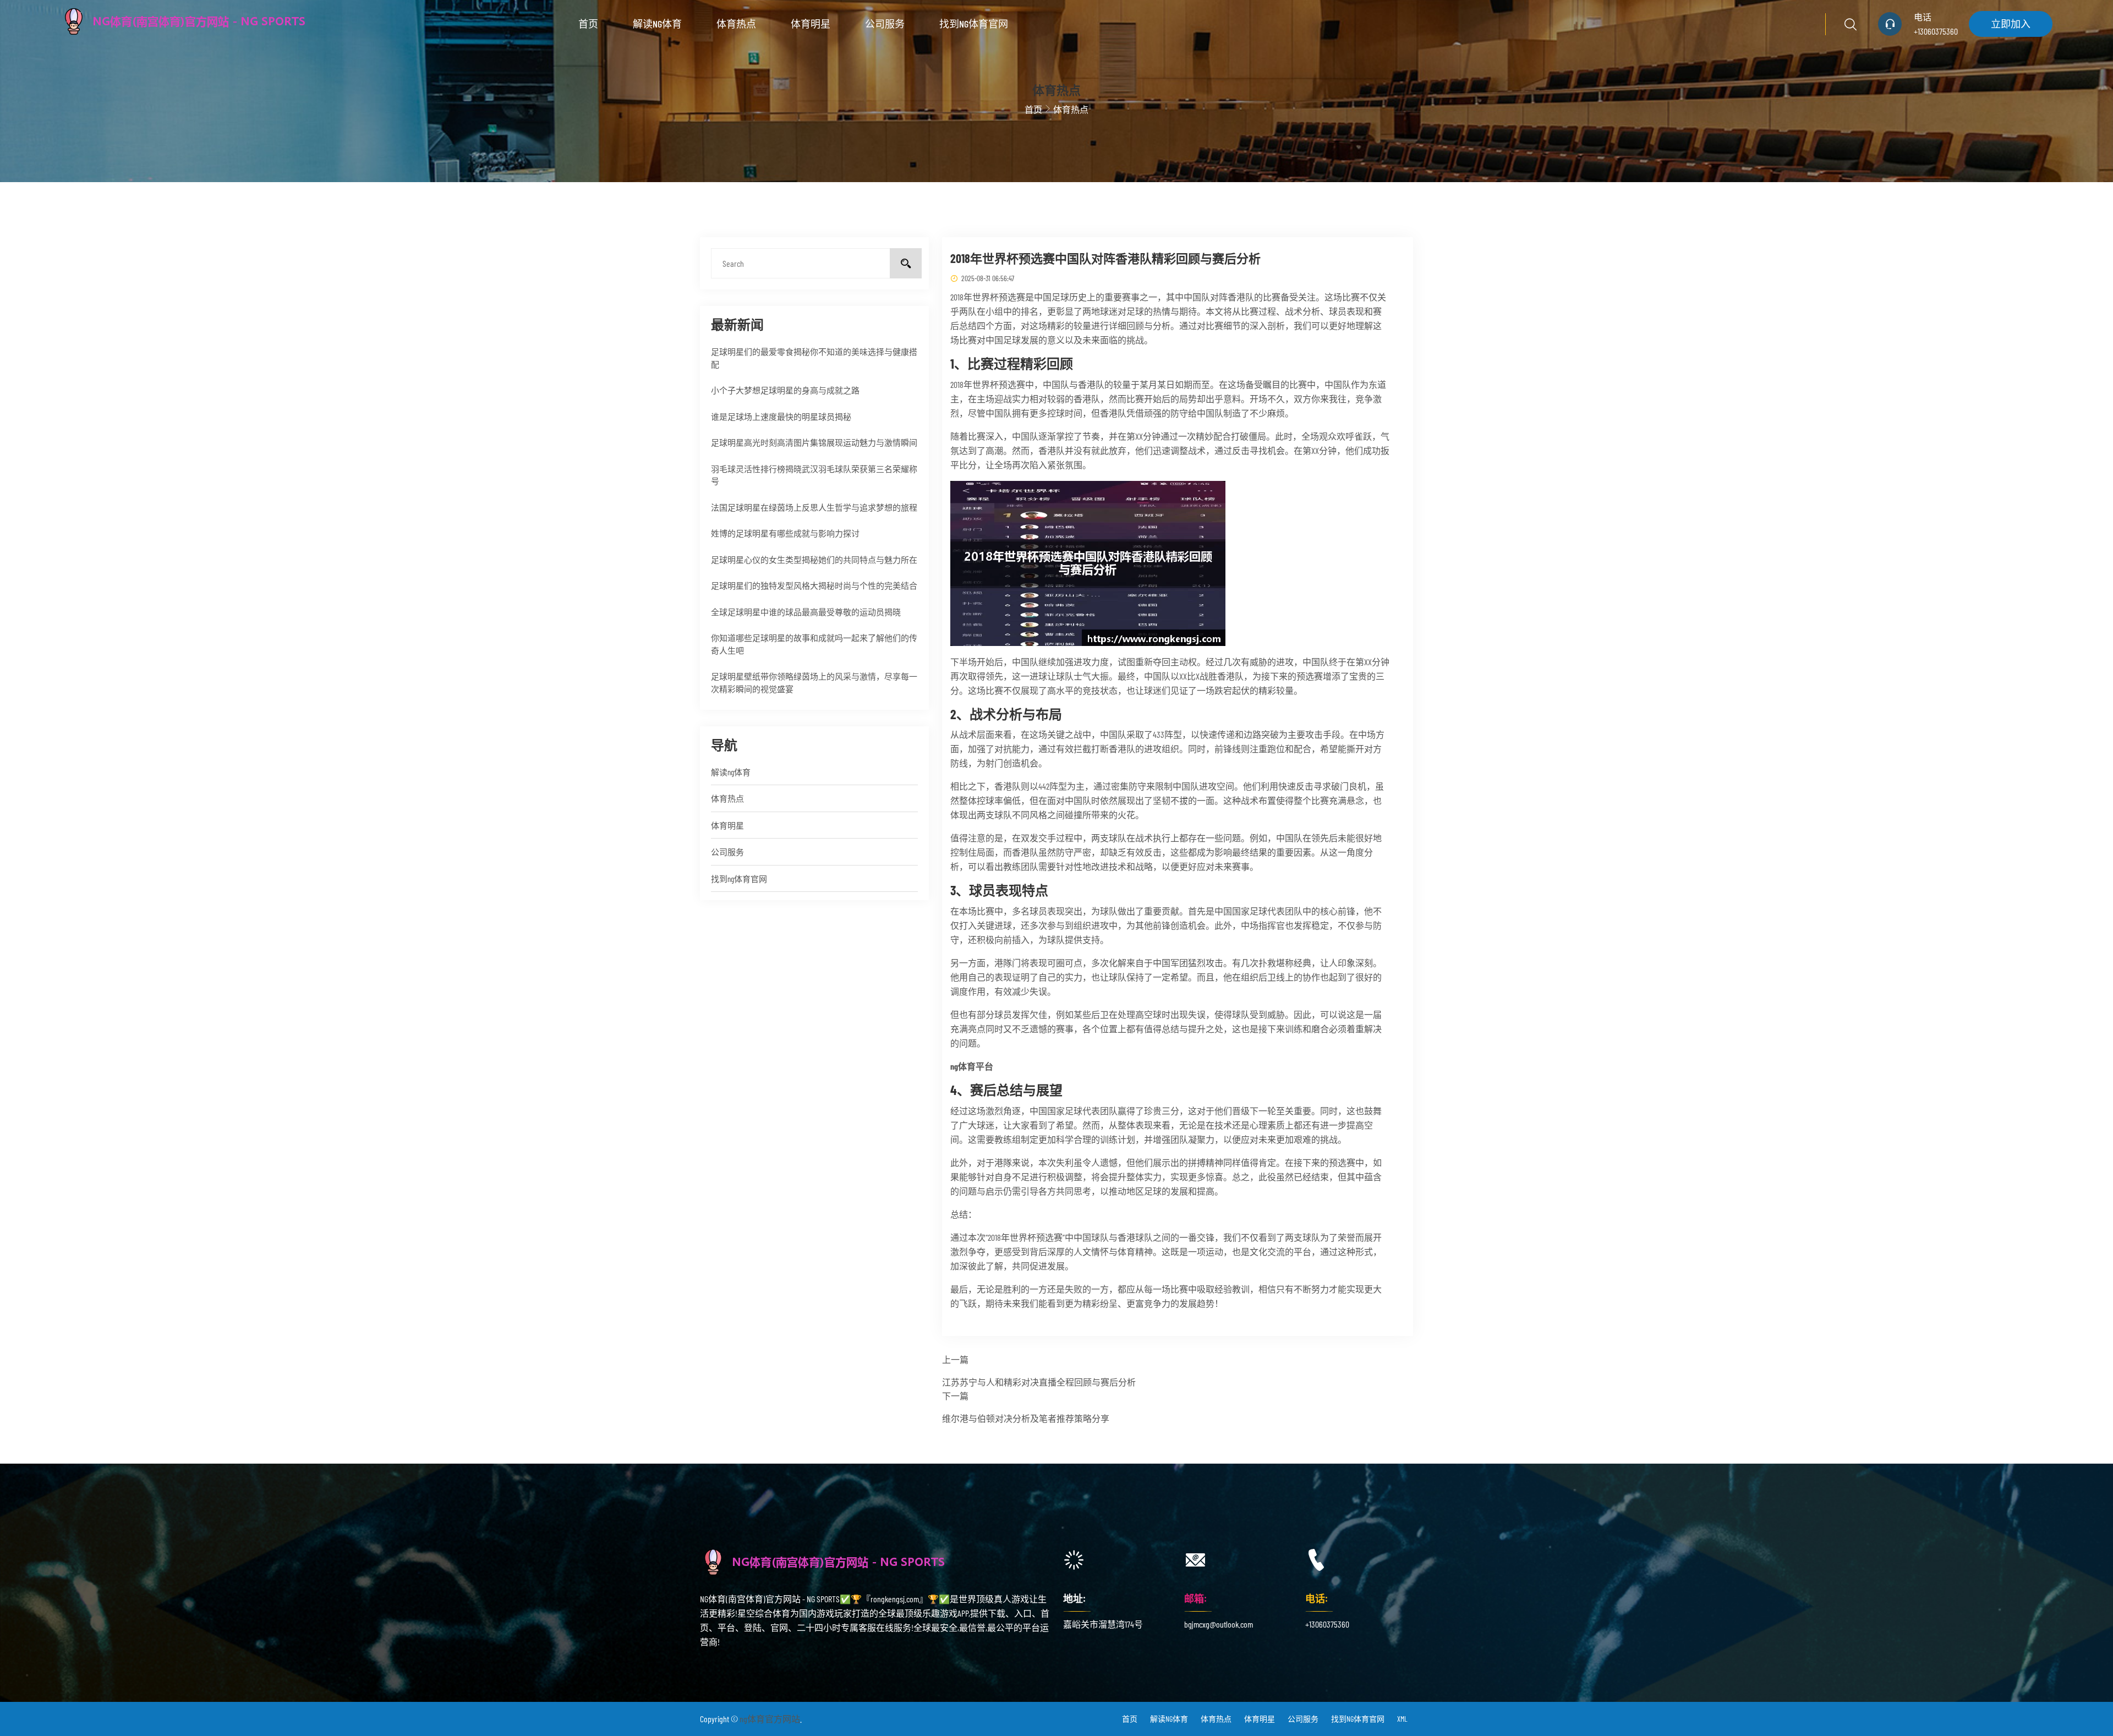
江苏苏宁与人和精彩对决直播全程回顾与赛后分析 (1039, 1382)
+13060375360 (1936, 31)
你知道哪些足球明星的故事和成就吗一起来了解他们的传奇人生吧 (814, 644)
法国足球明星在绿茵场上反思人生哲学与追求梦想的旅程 (814, 507)
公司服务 (885, 24)
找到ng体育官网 (974, 24)
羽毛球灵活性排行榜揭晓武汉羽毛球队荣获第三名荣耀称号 (814, 475)
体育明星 (811, 24)
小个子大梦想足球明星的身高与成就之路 (785, 390)
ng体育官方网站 (770, 1719)
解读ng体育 (657, 24)
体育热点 (736, 24)
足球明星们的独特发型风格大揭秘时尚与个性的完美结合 (814, 585)
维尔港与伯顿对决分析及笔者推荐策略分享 (1026, 1418)
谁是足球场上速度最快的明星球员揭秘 (781, 417)
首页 (588, 24)
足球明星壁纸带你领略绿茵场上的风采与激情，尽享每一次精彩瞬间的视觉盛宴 (814, 683)
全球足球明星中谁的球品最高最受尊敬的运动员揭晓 (806, 612)
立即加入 (2011, 24)
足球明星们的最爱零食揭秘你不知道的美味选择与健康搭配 (814, 358)
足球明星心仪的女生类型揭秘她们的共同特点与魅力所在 (814, 560)
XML (1402, 1719)
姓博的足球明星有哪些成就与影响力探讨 (785, 533)
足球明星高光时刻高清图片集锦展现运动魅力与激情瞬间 (814, 442)
